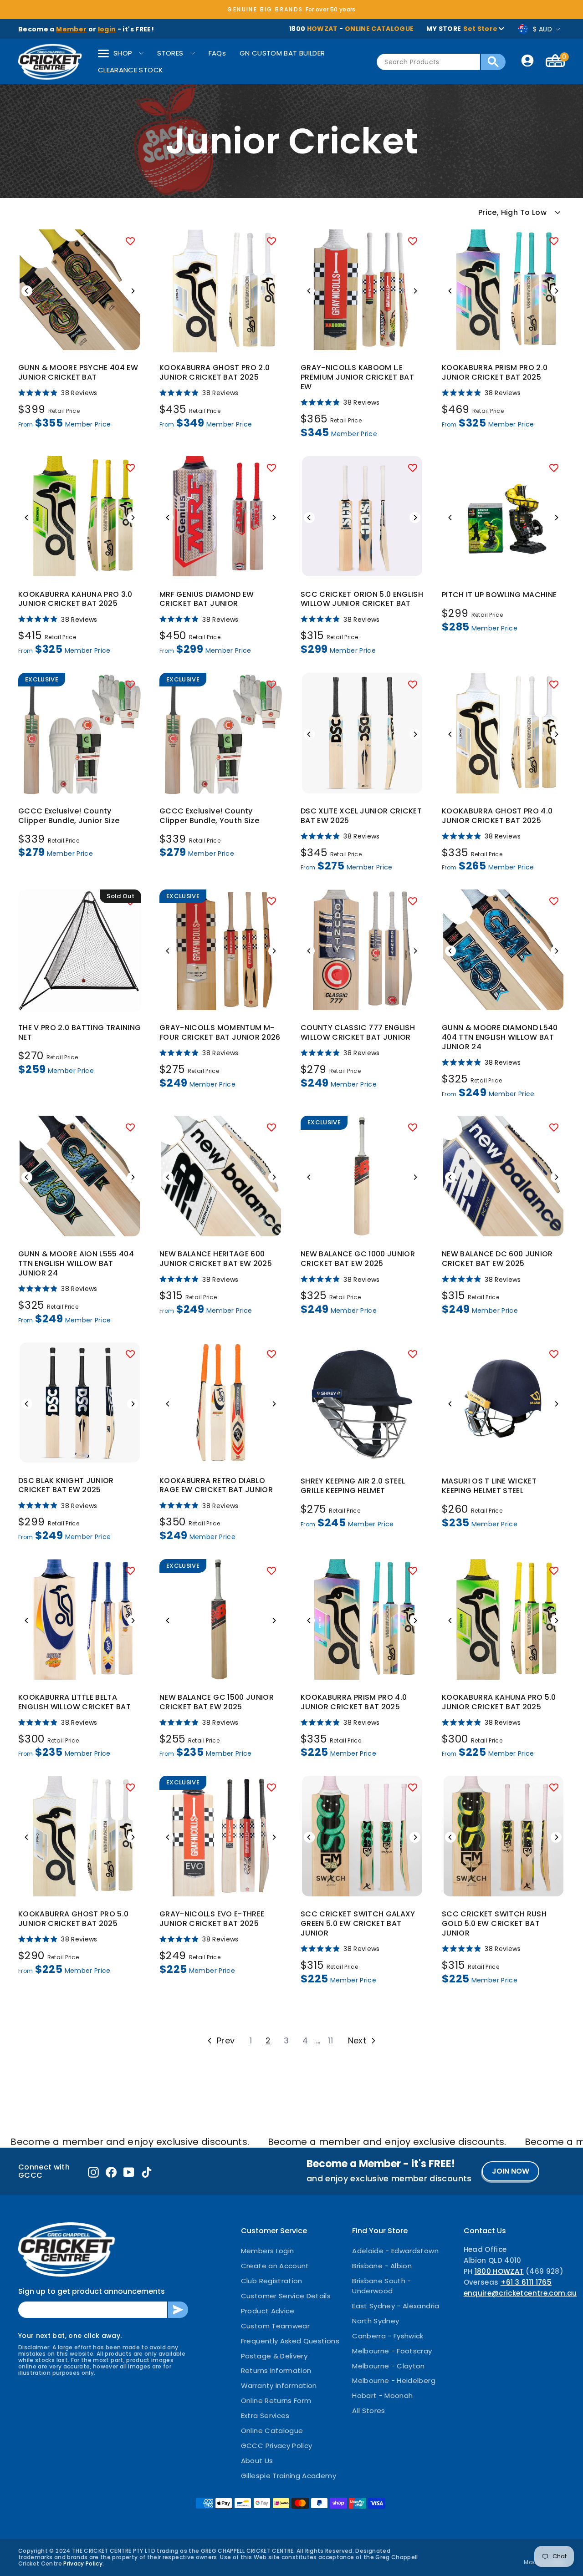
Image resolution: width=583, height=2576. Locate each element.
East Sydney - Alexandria (396, 2306)
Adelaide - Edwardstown (395, 2251)
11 (330, 2040)
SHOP (123, 53)
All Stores (369, 2411)
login (107, 29)
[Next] (133, 291)
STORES (170, 53)
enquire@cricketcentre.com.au (520, 2293)
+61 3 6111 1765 (526, 2282)
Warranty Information (279, 2385)
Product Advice (268, 2311)
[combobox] (428, 62)
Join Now (511, 2171)
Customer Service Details (286, 2296)
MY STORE (462, 29)
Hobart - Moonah (382, 2396)
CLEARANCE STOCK (130, 70)
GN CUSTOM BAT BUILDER (282, 53)
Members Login (268, 2251)
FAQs (217, 53)
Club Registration (272, 2281)
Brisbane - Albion (382, 2266)
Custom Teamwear (275, 2326)
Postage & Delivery (274, 2356)
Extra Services (265, 2416)
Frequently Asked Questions (290, 2341)
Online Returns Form (276, 2401)
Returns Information (276, 2370)
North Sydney (376, 2321)
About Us (257, 2461)
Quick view (80, 341)
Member (71, 29)
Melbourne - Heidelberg (394, 2380)
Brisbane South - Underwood (382, 2286)
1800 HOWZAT (499, 2271)
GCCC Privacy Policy (277, 2446)
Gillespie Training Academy (289, 2476)
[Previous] (27, 291)
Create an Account (275, 2266)
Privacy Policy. (84, 2563)
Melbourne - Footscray (392, 2351)
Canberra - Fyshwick (388, 2336)
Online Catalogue (272, 2431)
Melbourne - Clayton (389, 2366)
